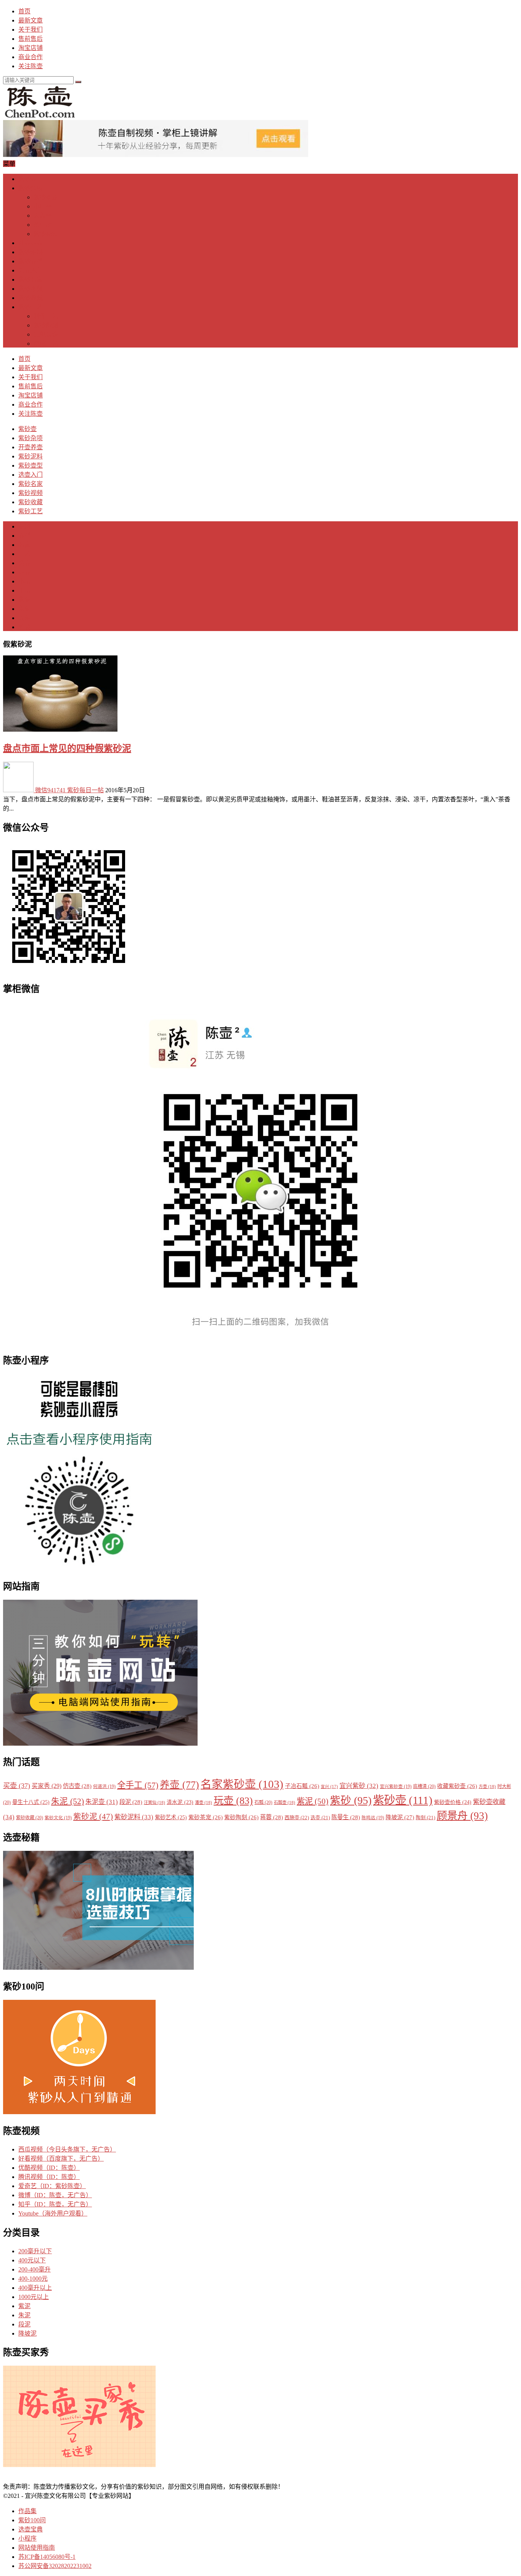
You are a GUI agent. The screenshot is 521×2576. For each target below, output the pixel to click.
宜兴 (329, 1787)
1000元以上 (34, 2297)
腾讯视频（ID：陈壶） (49, 2177)
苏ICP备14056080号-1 (47, 2557)
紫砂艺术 (171, 1817)
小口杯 (43, 206)
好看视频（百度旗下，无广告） (61, 2159)
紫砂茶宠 (46, 197)
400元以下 (32, 2260)
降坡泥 (400, 1817)
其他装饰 (46, 334)
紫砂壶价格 (453, 1802)
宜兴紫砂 (359, 1786)
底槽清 (424, 1786)
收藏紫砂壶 (457, 1786)
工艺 (24, 554)
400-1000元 (33, 2279)
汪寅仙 (154, 1802)
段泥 (24, 618)
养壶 (24, 572)
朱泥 (24, 609)
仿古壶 (77, 1786)
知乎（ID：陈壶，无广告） (55, 2204)
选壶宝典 (31, 2529)
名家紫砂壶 (242, 1784)
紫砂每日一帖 (85, 790)
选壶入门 (31, 270)
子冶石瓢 (302, 1786)
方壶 (487, 1786)
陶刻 (425, 1818)
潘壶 (203, 1802)
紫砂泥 (93, 1817)
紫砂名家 (31, 280)
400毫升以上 (35, 2288)
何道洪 (104, 1787)
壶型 (24, 536)
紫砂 (351, 1800)
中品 (24, 590)
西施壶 (297, 1817)
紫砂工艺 (31, 307)
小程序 (27, 2538)
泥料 (24, 526)
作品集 (27, 2511)
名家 (24, 545)
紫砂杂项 (31, 188)
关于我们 (31, 30)
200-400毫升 (35, 2269)
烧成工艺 (46, 344)
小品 (24, 581)
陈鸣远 (373, 1818)
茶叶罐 (43, 225)
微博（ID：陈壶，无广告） (55, 2195)
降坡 (24, 627)
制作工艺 (46, 316)
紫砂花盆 (46, 234)
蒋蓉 (272, 1817)
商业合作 (31, 57)
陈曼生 (346, 1817)
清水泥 (180, 1802)
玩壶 (233, 1801)
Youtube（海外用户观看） (53, 2213)
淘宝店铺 (31, 48)
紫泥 (24, 600)
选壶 (24, 563)
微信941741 (50, 790)
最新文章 (31, 20)
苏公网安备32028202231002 (55, 2566)
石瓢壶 (285, 1802)
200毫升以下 (35, 2251)
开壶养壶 (31, 243)
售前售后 (31, 39)
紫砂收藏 (31, 298)
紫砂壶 (27, 179)
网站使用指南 (37, 2548)
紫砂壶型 (31, 261)
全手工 (138, 1785)
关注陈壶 (31, 66)
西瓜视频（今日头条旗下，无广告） (67, 2149)
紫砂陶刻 (46, 325)
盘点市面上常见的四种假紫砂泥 (67, 748)
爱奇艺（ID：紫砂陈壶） (52, 2186)
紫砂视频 (31, 289)
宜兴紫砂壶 (396, 1787)
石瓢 (263, 1802)
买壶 (17, 1786)
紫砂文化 (58, 1818)
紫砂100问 (32, 2520)
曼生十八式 (31, 1802)
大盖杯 (43, 215)
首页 (24, 11)
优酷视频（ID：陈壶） (49, 2168)
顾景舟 (462, 1816)
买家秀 (47, 1786)
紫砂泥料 (31, 252)
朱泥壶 (102, 1802)
